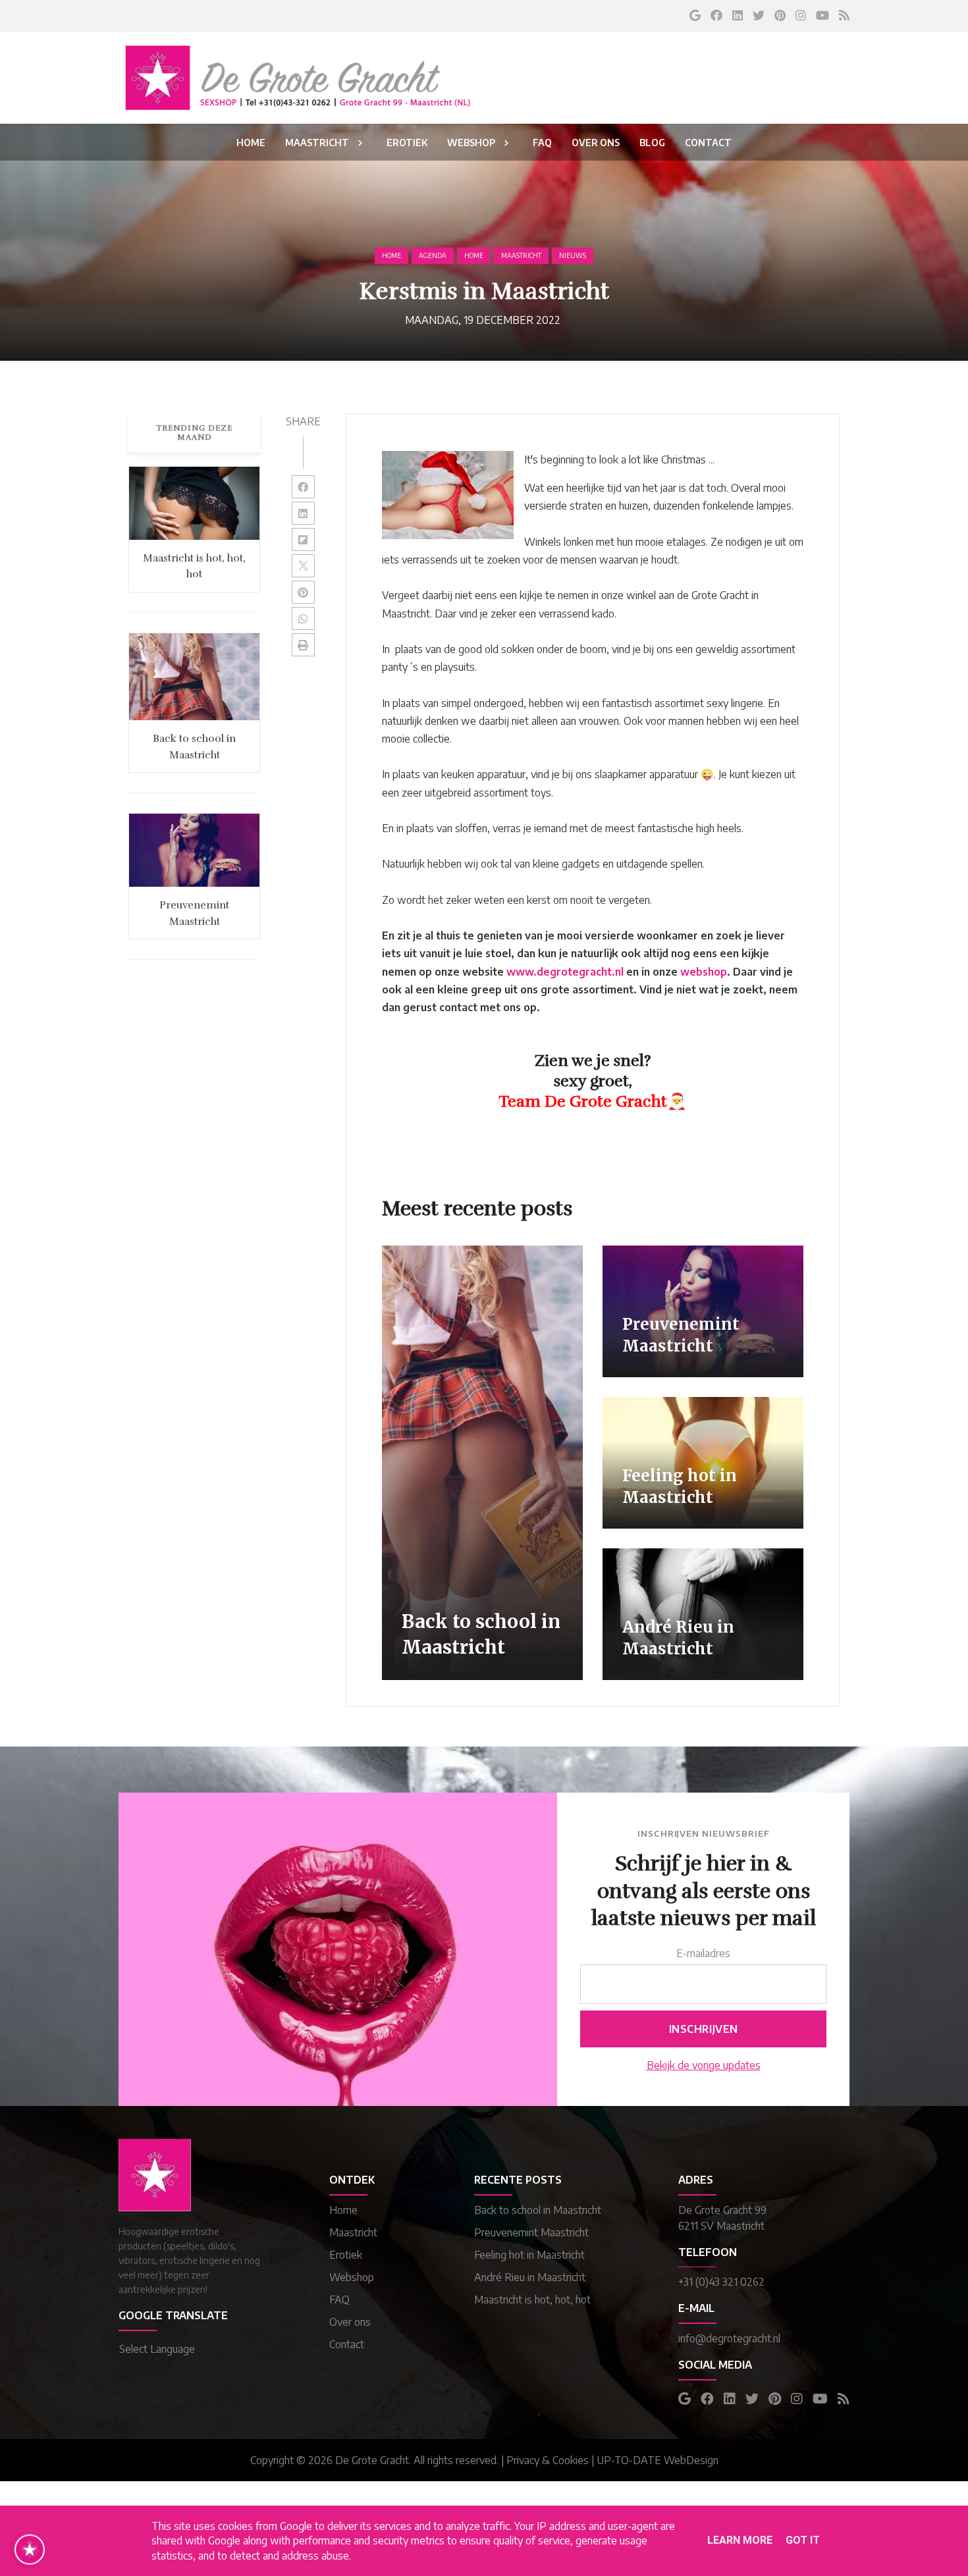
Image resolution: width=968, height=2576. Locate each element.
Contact (347, 2344)
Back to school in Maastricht (538, 2210)
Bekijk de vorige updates (704, 2065)
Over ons (350, 2322)
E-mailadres (703, 1953)
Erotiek (346, 2255)
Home (391, 255)
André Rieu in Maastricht (530, 2277)
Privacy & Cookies (548, 2460)
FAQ (339, 2300)
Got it (803, 2540)
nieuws (573, 255)
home (474, 255)
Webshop (352, 2277)
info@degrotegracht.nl (729, 2338)
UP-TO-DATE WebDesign (658, 2460)
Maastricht (353, 2232)
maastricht (521, 255)
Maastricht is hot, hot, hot (532, 2300)
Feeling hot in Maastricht (529, 2255)
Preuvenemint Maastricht (531, 2232)
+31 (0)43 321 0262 (721, 2282)
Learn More (740, 2540)
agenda (433, 255)
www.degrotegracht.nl (565, 972)
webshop (704, 972)
